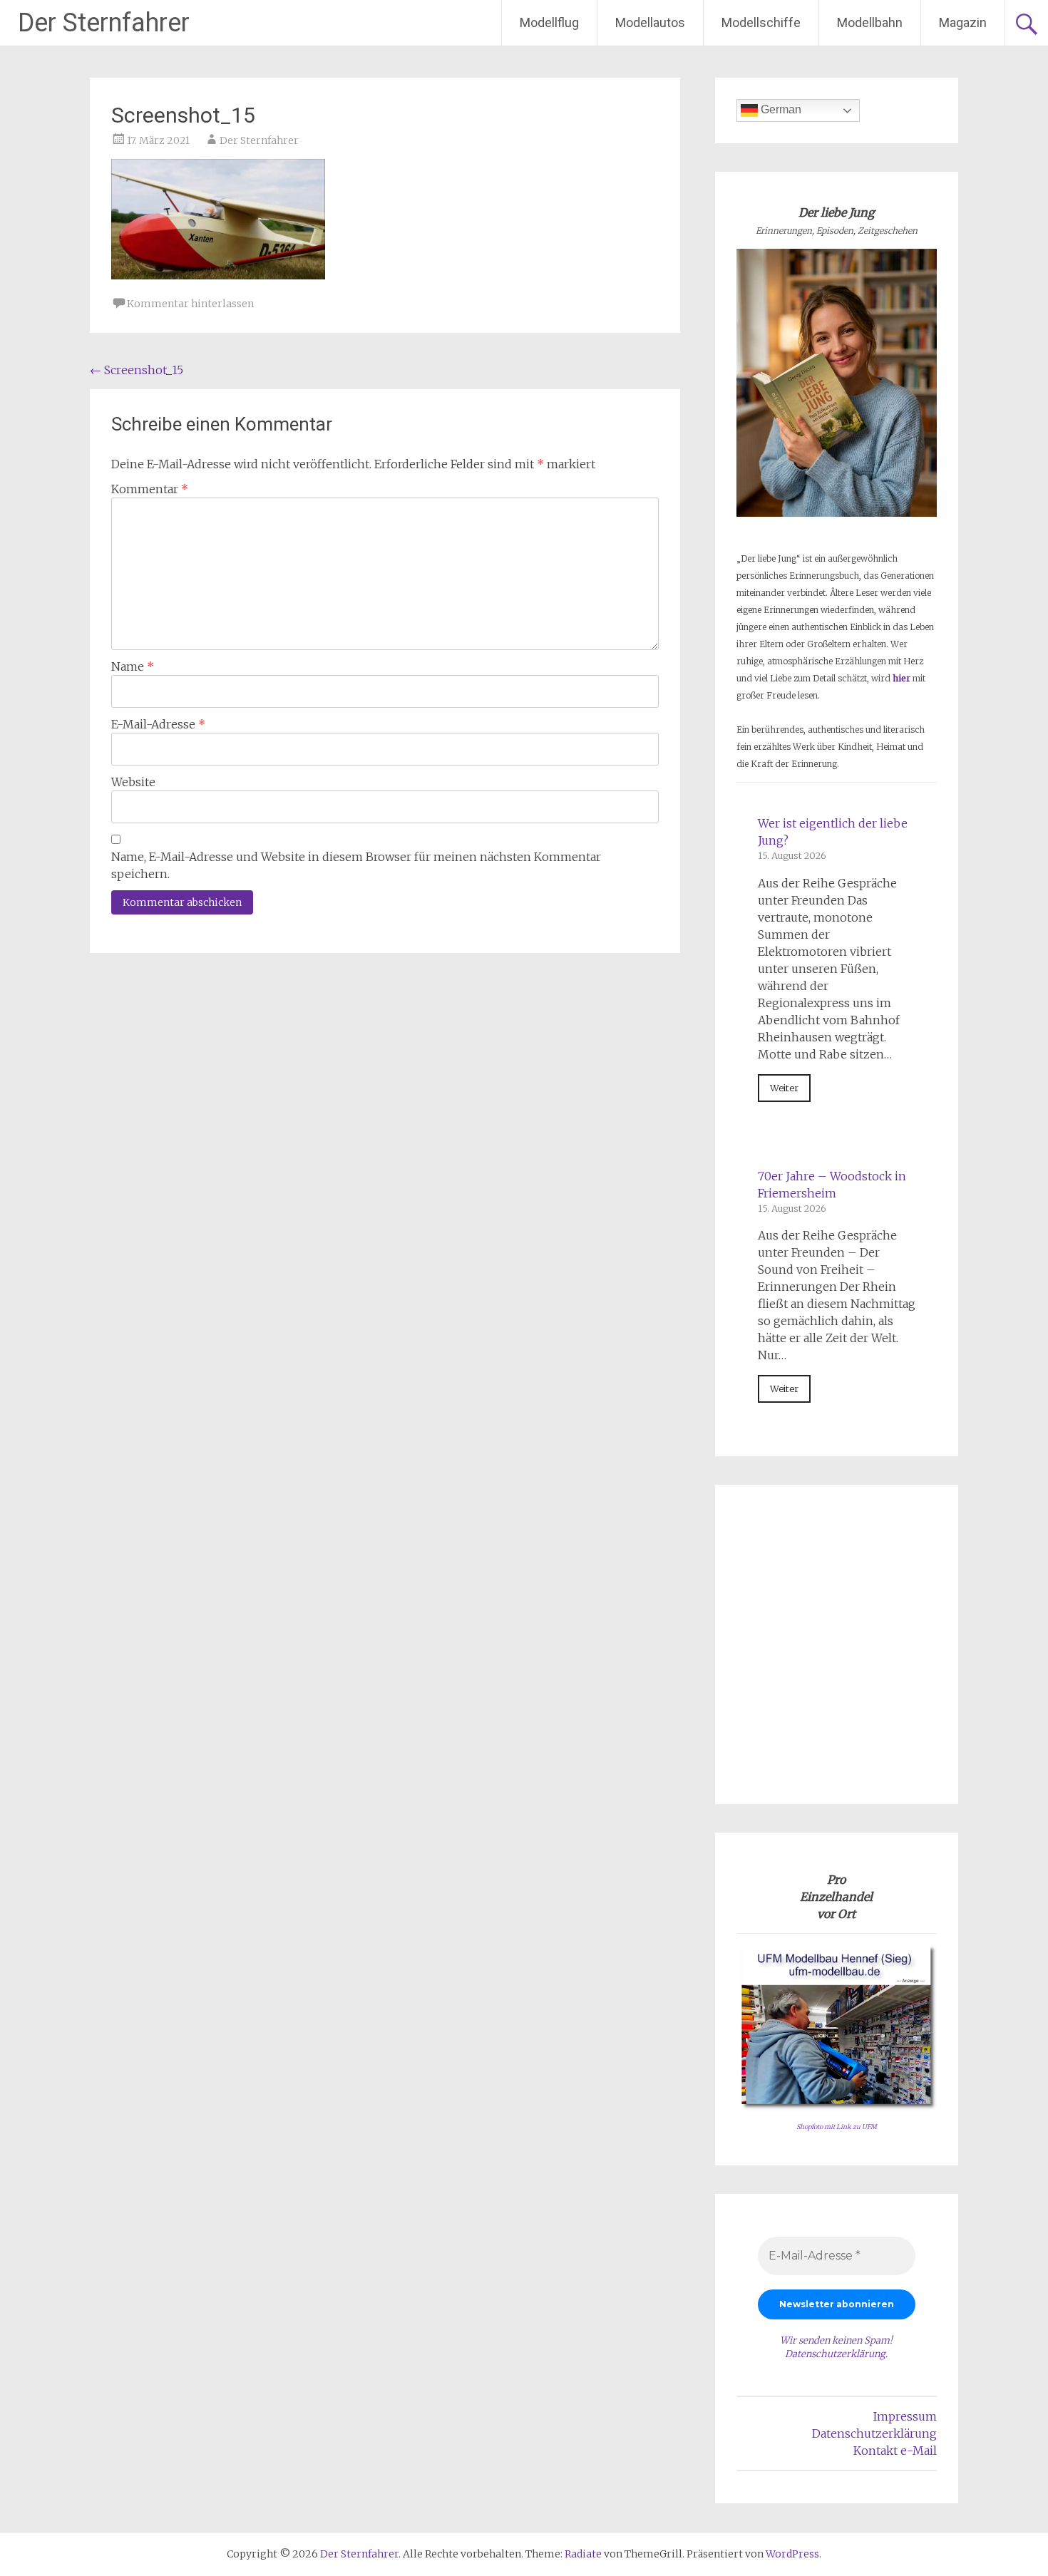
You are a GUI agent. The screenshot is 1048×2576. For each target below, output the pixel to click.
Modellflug (549, 22)
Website (133, 782)
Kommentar (150, 489)
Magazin (963, 22)
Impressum (905, 2416)
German (780, 109)
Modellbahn (870, 22)
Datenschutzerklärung (835, 2354)
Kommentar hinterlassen (190, 304)
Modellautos (650, 22)
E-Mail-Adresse (158, 724)
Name (133, 666)
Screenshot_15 (137, 370)
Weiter (784, 1088)
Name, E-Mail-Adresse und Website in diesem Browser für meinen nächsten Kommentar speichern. (356, 865)
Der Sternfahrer (104, 23)
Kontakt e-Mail (895, 2451)
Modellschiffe (761, 22)
